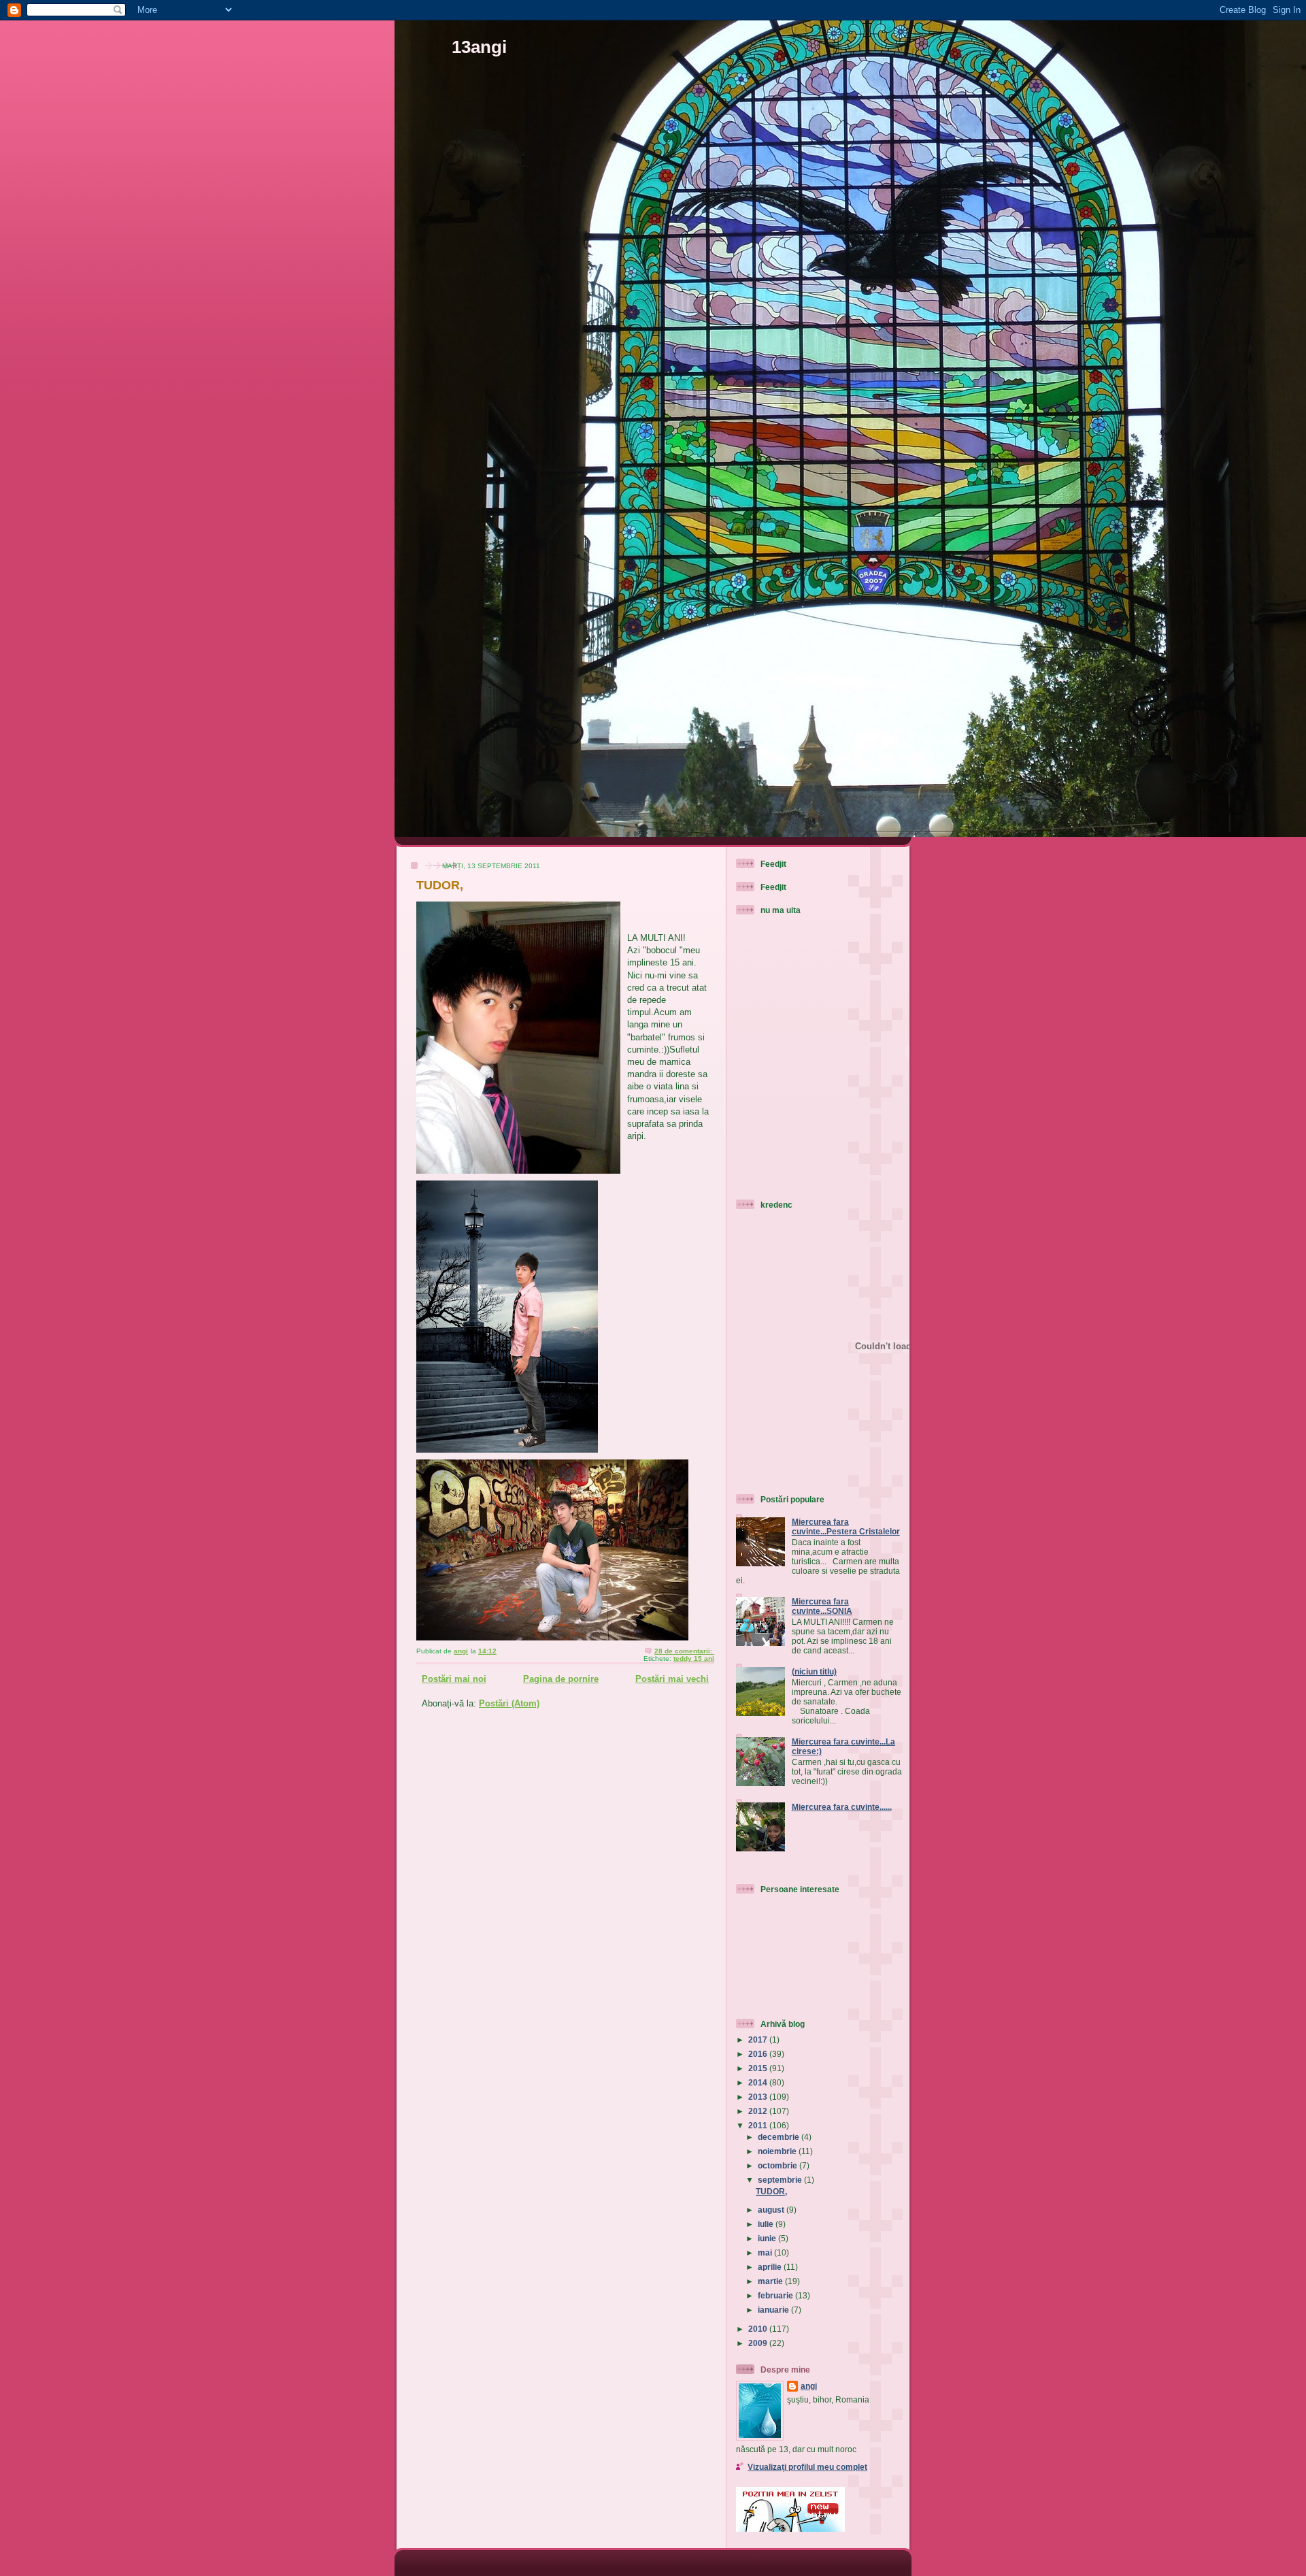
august (772, 2210)
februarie (776, 2295)
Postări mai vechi (672, 1679)
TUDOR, (440, 885)
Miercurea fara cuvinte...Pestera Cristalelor (846, 1526)
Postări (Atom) (509, 1703)
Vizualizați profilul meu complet (807, 2467)
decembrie (780, 2137)
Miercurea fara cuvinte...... (842, 1807)
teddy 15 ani (694, 1658)
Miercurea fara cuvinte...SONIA (822, 1606)
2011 (759, 2125)
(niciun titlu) (814, 1671)
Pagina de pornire (561, 1679)
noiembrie (778, 2151)
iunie (768, 2238)
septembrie (781, 2180)
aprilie (771, 2267)
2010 (759, 2329)
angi (809, 2386)
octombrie (778, 2165)
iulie (767, 2224)
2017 (759, 2040)
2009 (759, 2343)
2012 (759, 2111)
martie (771, 2281)
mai (766, 2252)
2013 (759, 2097)
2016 (759, 2054)
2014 (759, 2082)
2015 (759, 2068)
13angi (479, 47)
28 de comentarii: (684, 1651)
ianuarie (774, 2310)
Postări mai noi (454, 1679)
